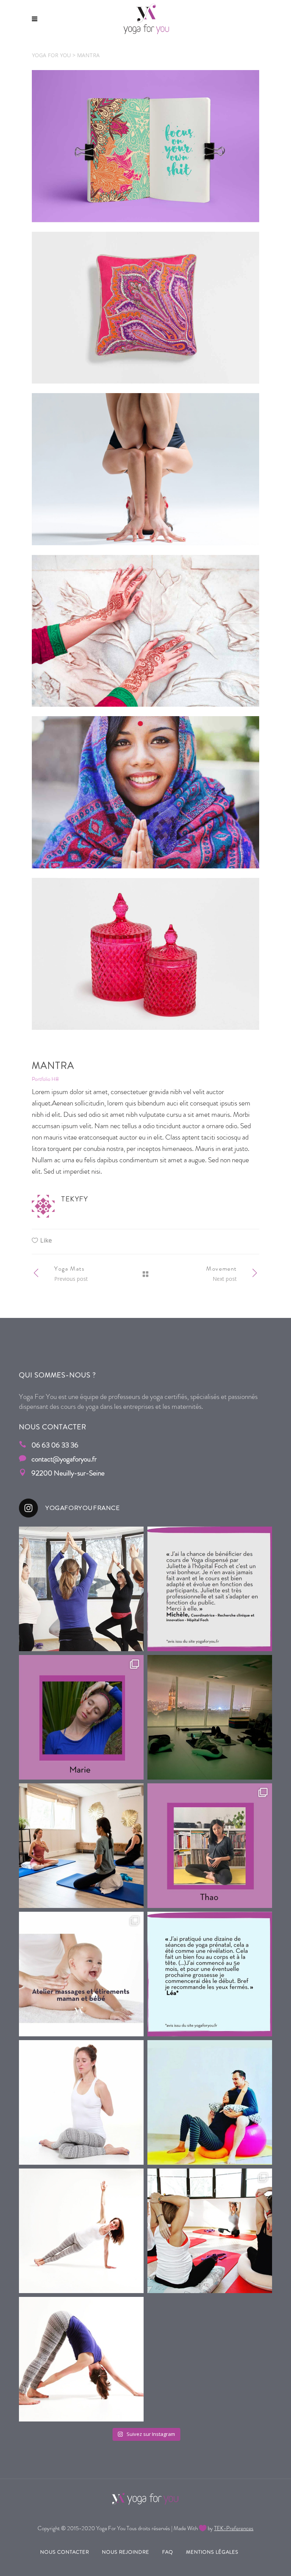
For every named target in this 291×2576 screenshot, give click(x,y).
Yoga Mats (69, 1268)
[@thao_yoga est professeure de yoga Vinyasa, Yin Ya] (210, 1846)
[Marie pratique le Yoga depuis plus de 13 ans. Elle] (81, 2359)
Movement (221, 1268)
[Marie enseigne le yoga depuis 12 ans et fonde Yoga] (81, 1717)
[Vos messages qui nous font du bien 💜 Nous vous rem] (210, 1974)
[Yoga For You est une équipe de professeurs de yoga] (81, 2231)
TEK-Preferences (234, 2528)
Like (46, 1240)
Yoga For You (51, 55)
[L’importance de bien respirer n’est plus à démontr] (81, 1846)
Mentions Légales (212, 2552)
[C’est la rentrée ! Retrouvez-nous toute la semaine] (81, 2102)
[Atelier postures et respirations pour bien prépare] (210, 2102)
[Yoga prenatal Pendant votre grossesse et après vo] (210, 2231)
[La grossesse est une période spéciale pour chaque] (81, 1589)
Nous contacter (65, 2552)
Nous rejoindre (126, 2552)
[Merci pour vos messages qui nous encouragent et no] (210, 1589)
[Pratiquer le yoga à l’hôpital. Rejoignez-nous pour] (210, 1717)
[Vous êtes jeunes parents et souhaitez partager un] (81, 1974)
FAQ (168, 2552)
